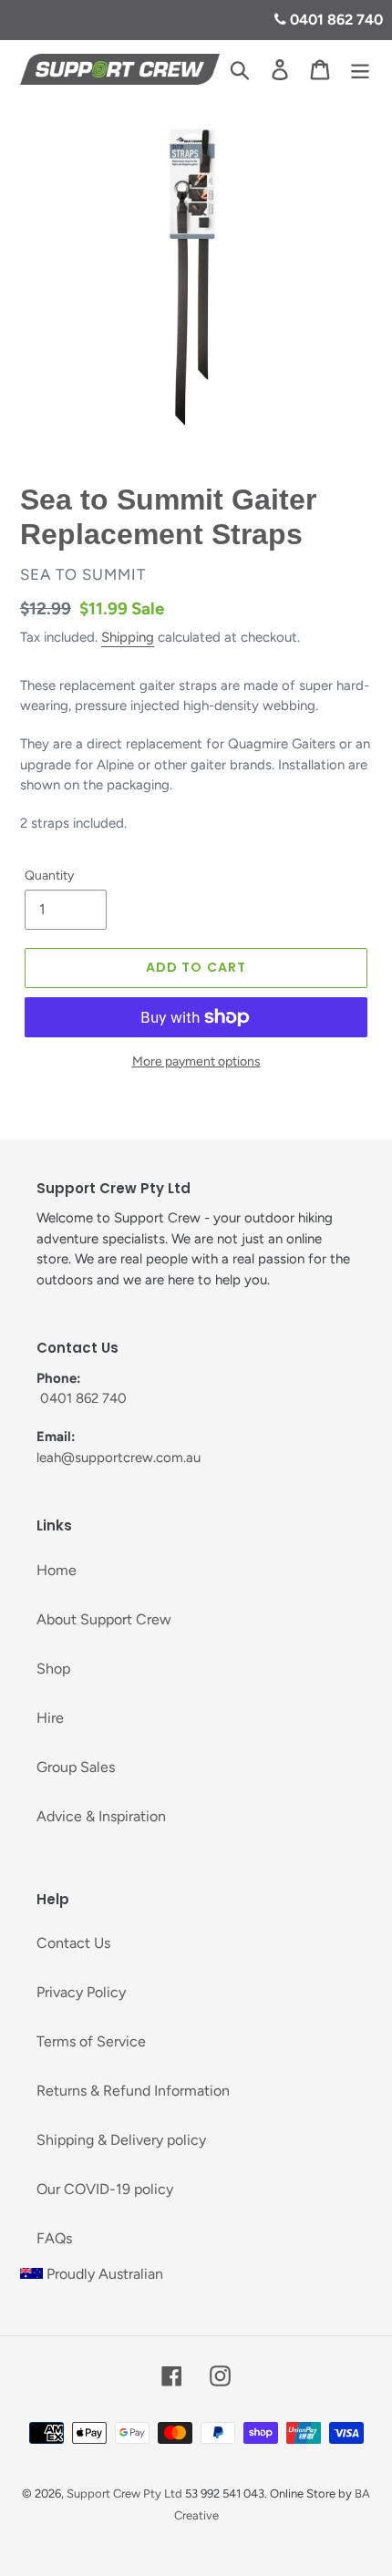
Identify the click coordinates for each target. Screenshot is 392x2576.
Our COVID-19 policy (105, 2189)
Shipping (128, 637)
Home (57, 1570)
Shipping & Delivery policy (121, 2140)
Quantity (49, 876)
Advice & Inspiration (101, 1816)
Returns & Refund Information (133, 2091)
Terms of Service (91, 2041)
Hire (50, 1718)
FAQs (54, 2238)
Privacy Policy (81, 1992)
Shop (53, 1669)
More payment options (196, 1061)
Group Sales (76, 1767)
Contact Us (73, 1943)
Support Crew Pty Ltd (124, 2494)
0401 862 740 (335, 20)
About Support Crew (104, 1619)
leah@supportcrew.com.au (119, 1458)
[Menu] (360, 70)
